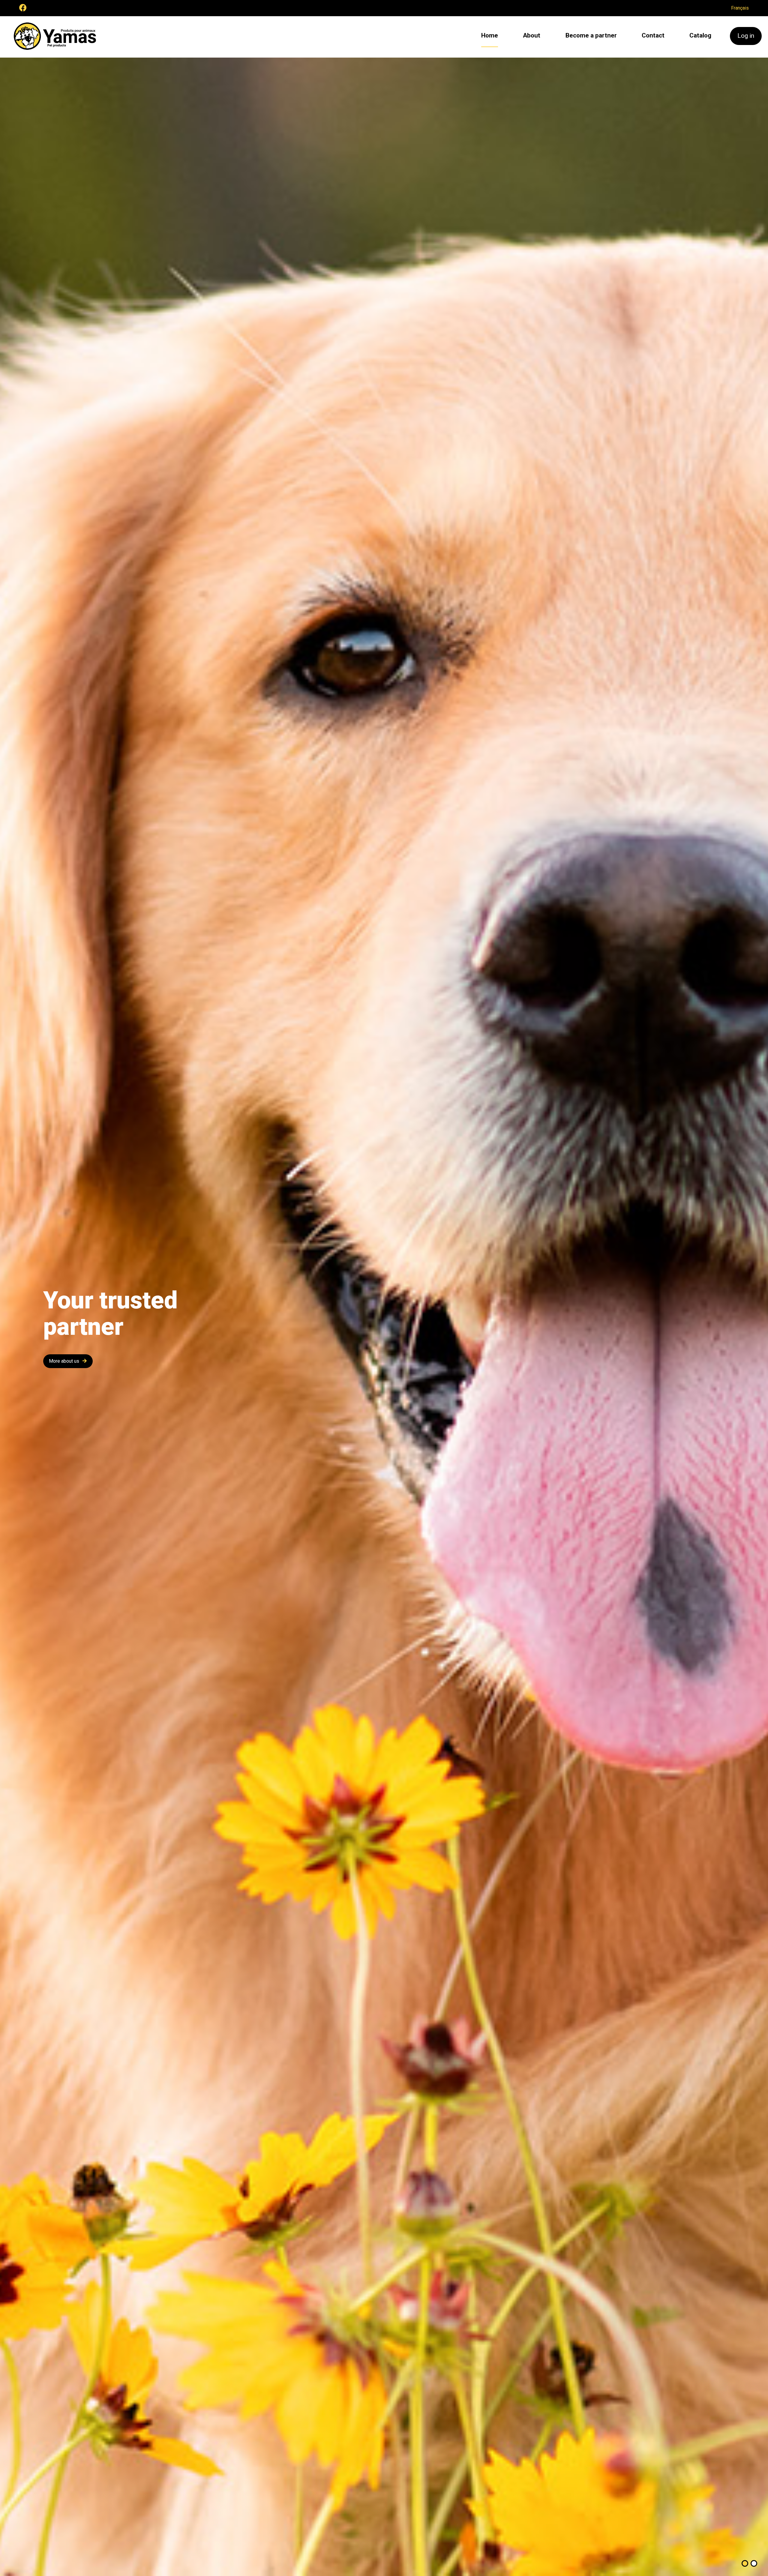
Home (490, 35)
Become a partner (591, 35)
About (532, 35)
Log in (746, 36)
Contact (653, 35)
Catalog (700, 35)
